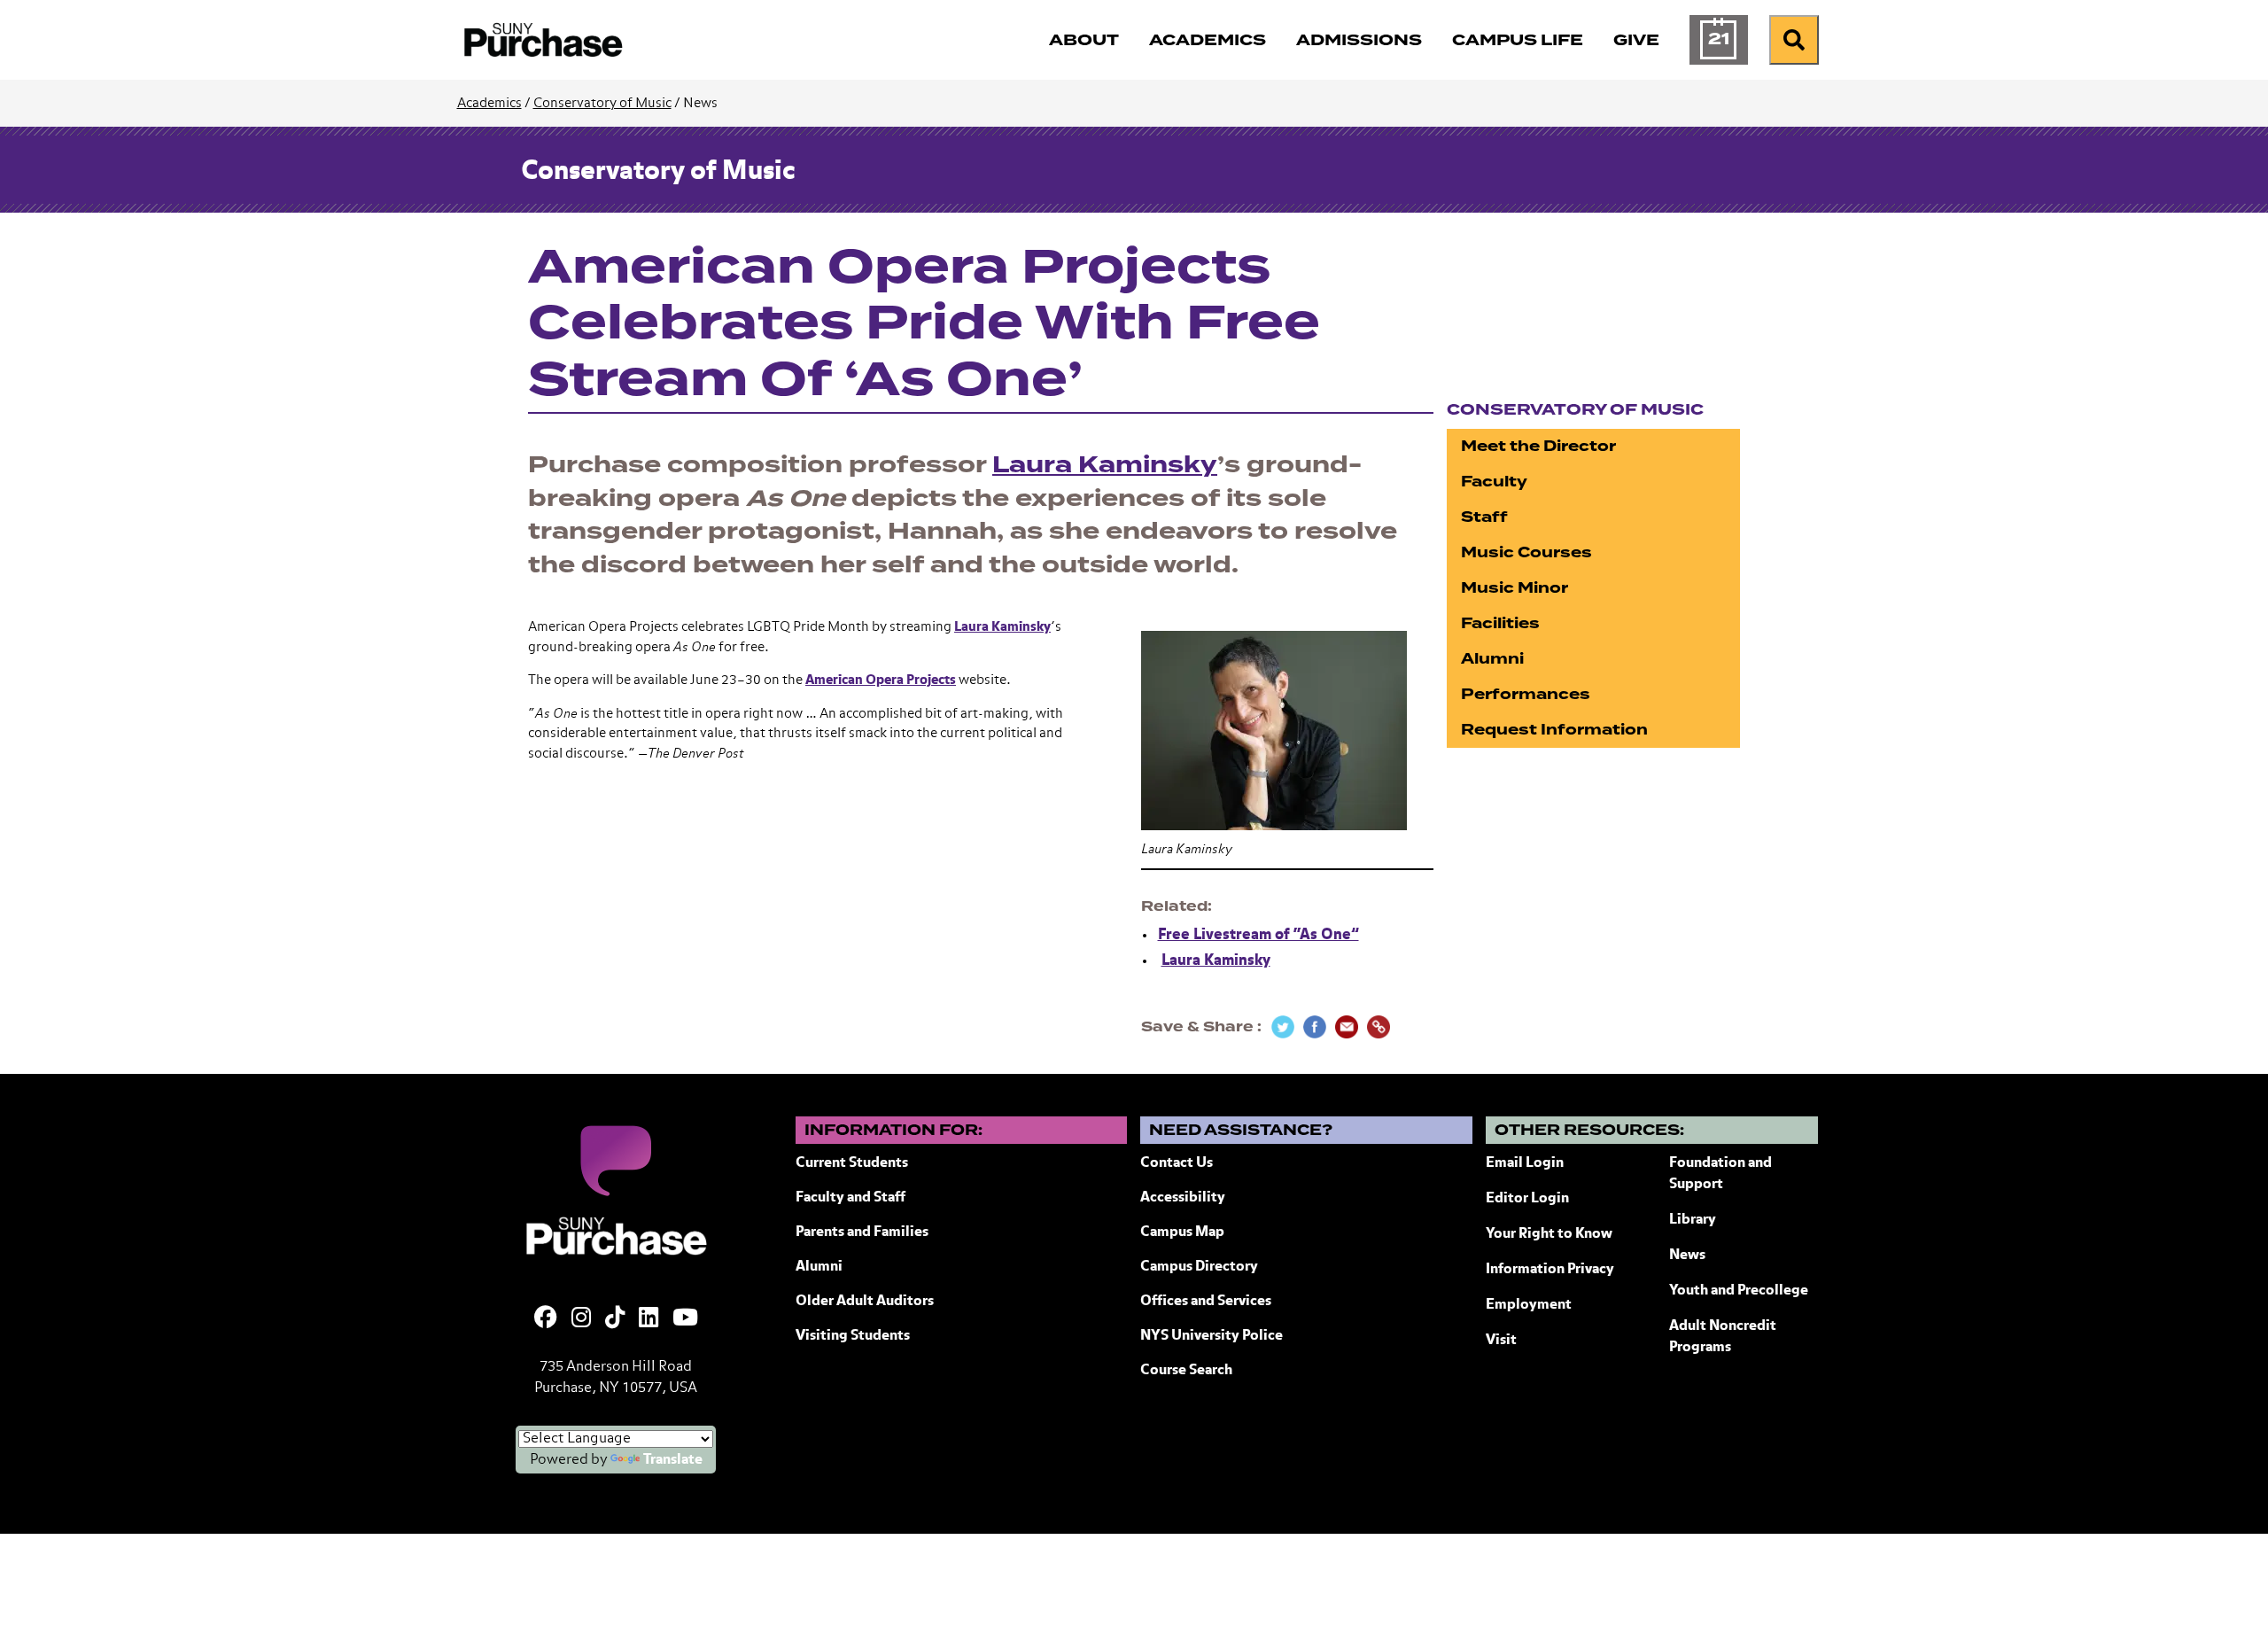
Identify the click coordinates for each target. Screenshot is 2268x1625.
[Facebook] (546, 1319)
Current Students (852, 1163)
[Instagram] (581, 1319)
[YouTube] (685, 1319)
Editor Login (1527, 1199)
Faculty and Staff (850, 1198)
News (1687, 1256)
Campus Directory (1199, 1267)
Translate (673, 1460)
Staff (1484, 517)
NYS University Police (1212, 1336)
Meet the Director (1538, 446)
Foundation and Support (1720, 1174)
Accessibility (1183, 1198)
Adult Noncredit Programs (1723, 1337)
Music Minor (1515, 588)
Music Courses (1526, 552)
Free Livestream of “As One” (1258, 935)
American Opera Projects (881, 680)
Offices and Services (1206, 1302)
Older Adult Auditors (865, 1302)
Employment (1529, 1305)
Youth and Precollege (1739, 1291)
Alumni (1492, 659)
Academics (489, 103)
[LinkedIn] (649, 1319)
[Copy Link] (1379, 1027)
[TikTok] (615, 1319)
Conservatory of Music (602, 103)
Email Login (1525, 1163)
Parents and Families (862, 1232)
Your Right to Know (1549, 1234)
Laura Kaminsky (1105, 465)
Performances (1526, 694)
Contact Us (1177, 1163)
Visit (1501, 1341)
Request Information (1554, 730)
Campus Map (1182, 1232)
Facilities (1500, 623)
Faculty (1494, 482)
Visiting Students (853, 1336)
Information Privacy (1550, 1270)
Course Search (1186, 1371)
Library (1693, 1220)
